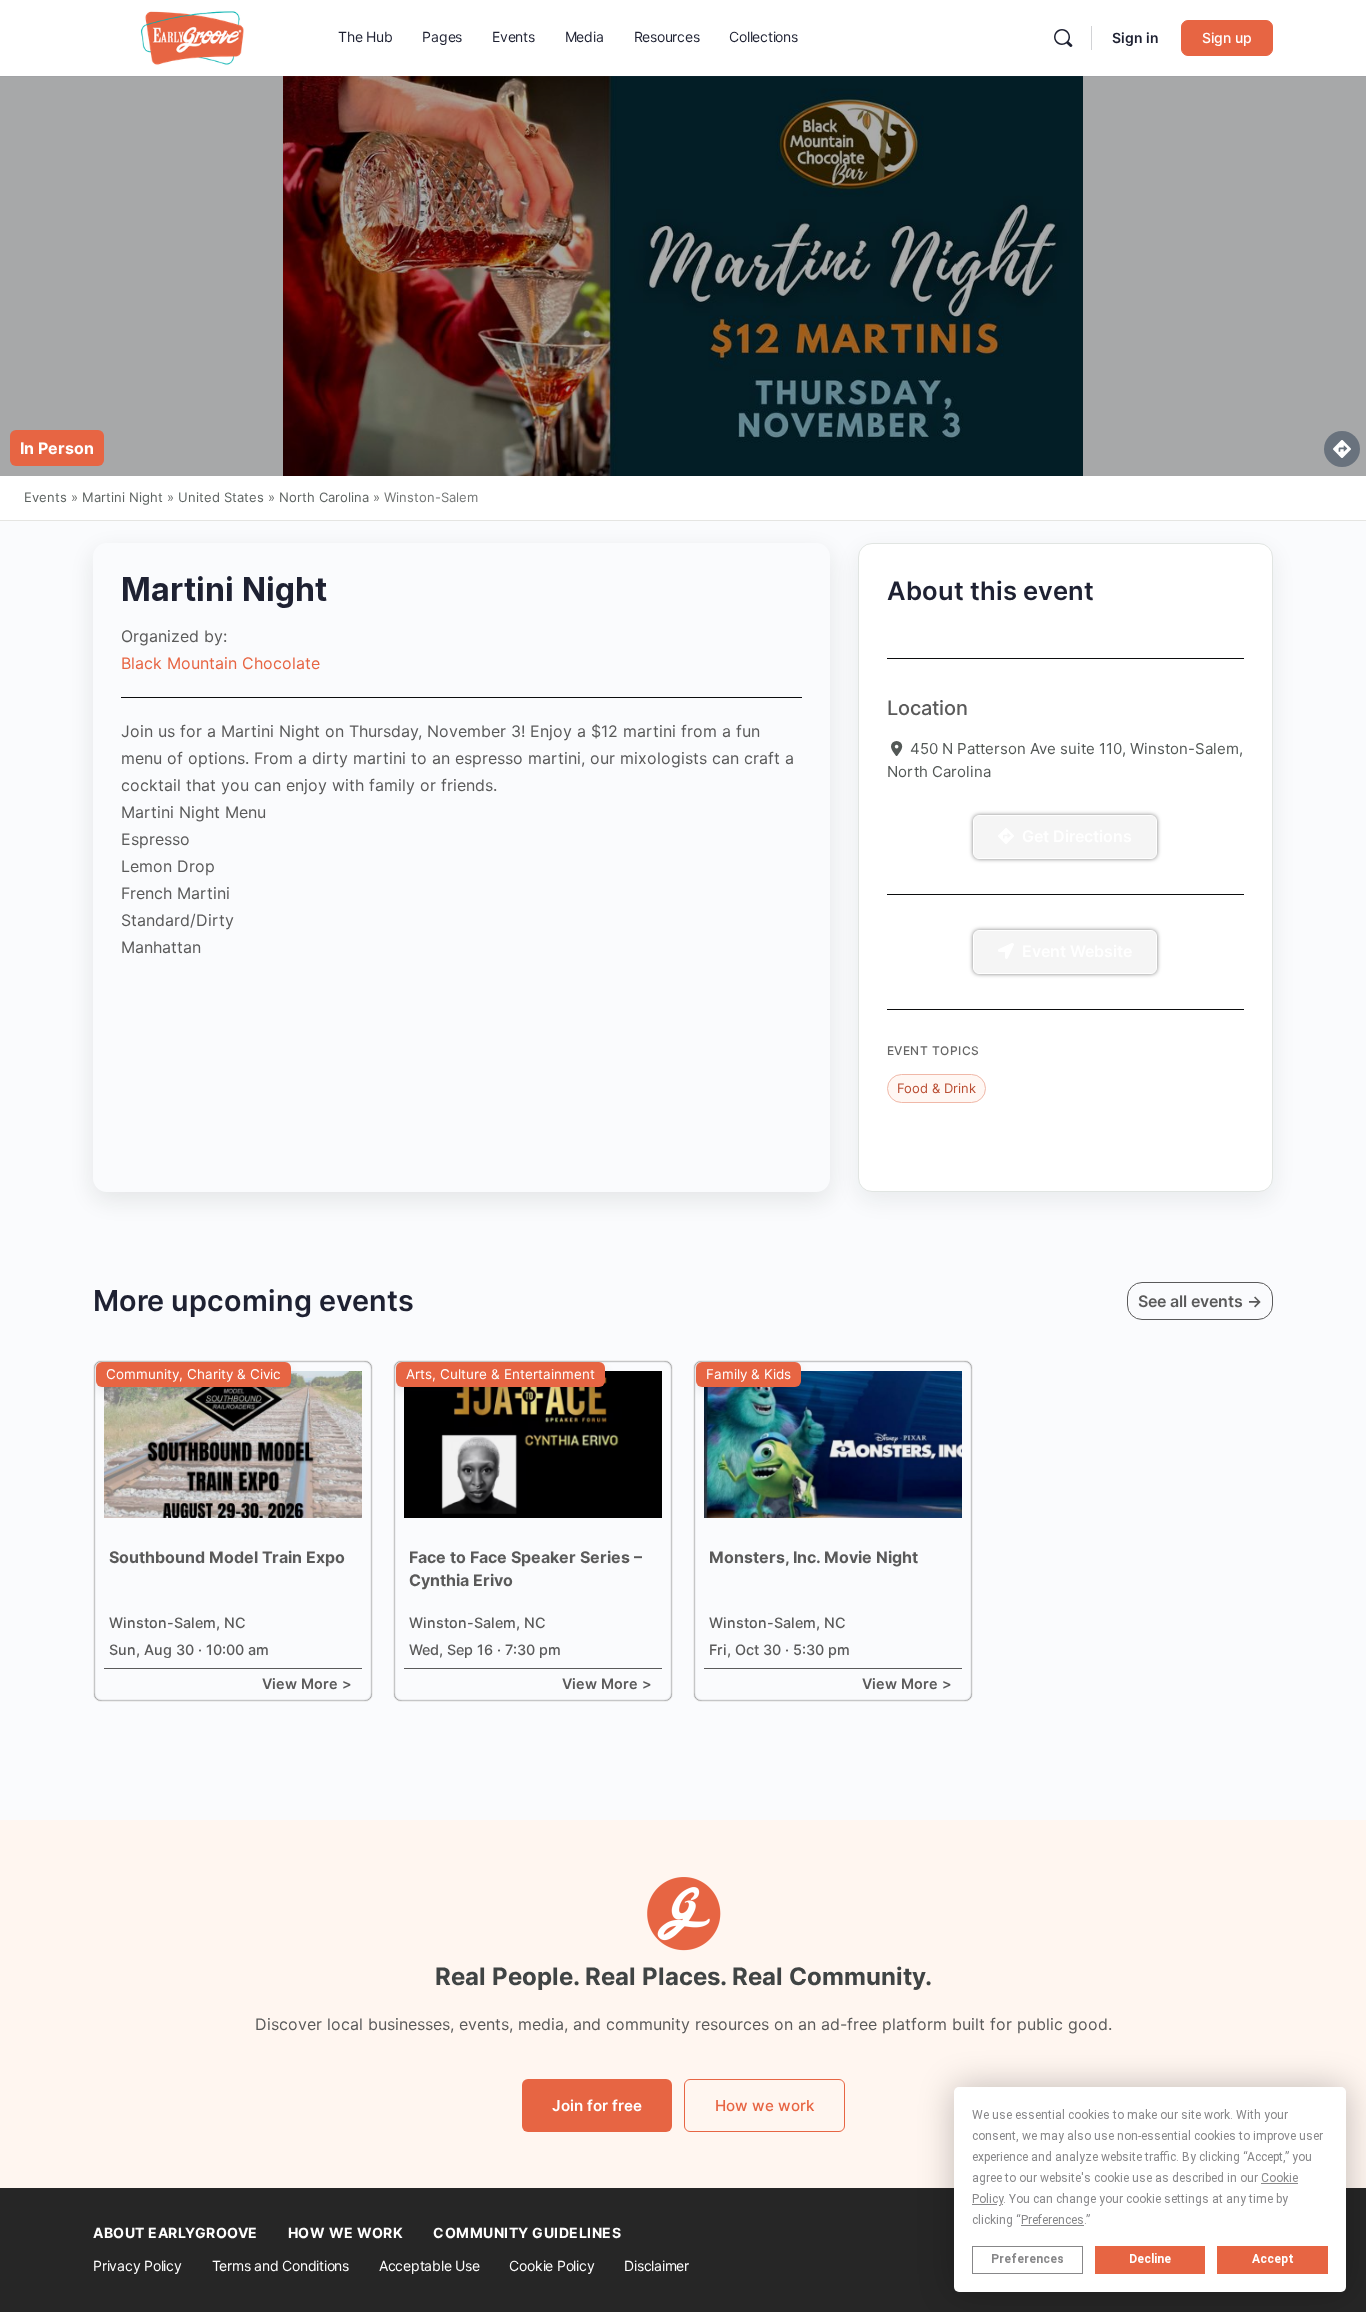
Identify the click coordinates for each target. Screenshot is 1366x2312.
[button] (57, 448)
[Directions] (1342, 449)
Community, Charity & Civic (193, 1374)
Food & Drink (936, 1088)
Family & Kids (748, 1374)
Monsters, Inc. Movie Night (813, 1557)
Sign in (1135, 37)
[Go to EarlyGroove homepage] (193, 36)
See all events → (1200, 1301)
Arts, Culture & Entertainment (500, 1374)
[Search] (1063, 38)
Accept (1273, 2259)
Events (45, 497)
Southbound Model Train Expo (227, 1557)
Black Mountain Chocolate (220, 663)
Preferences (1027, 2259)
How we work (764, 2105)
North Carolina (324, 497)
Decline (1150, 2259)
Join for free (597, 2105)
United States (221, 497)
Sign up (1227, 37)
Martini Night (122, 497)
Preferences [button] (1052, 2220)
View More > (307, 1683)
